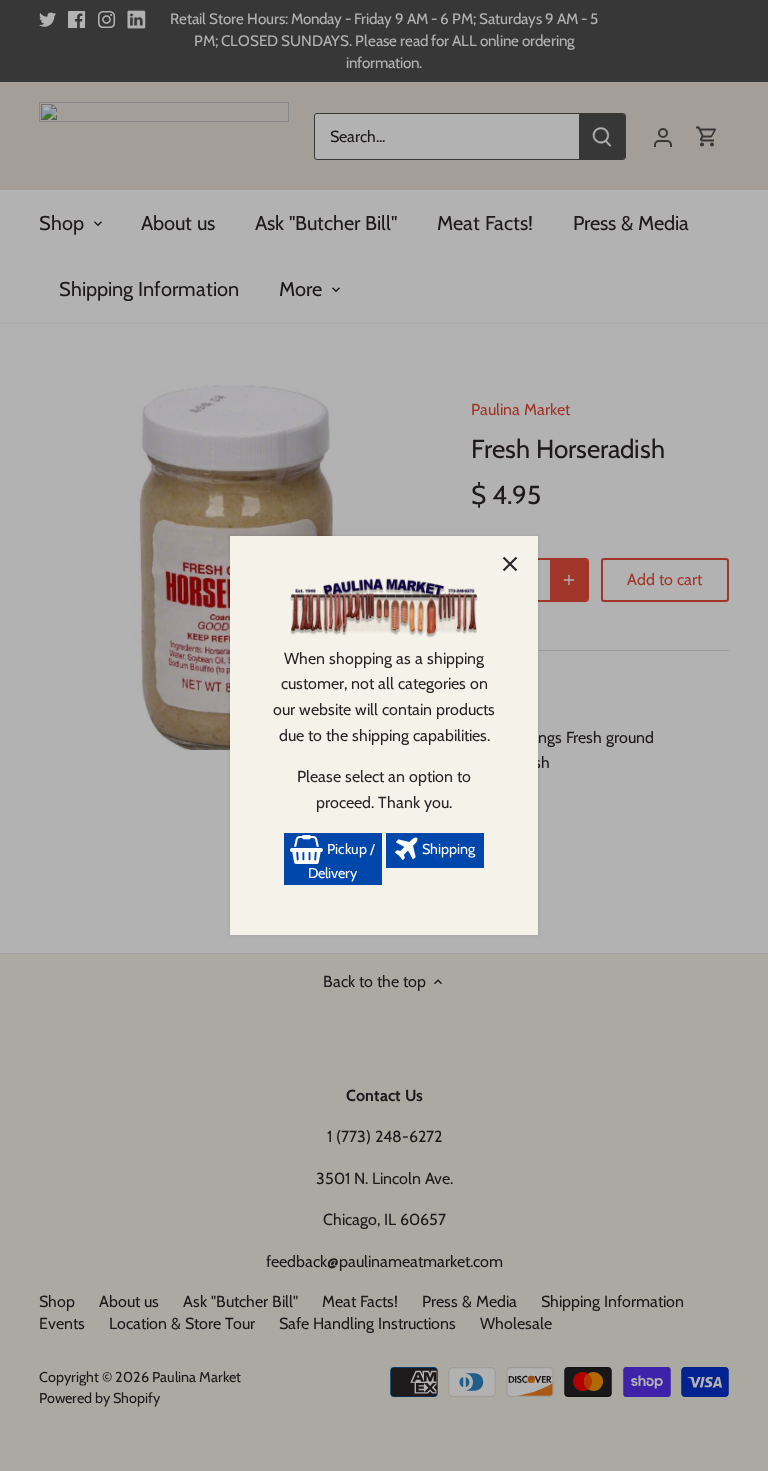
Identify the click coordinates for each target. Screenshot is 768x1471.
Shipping (447, 849)
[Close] (510, 564)
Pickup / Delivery (341, 861)
